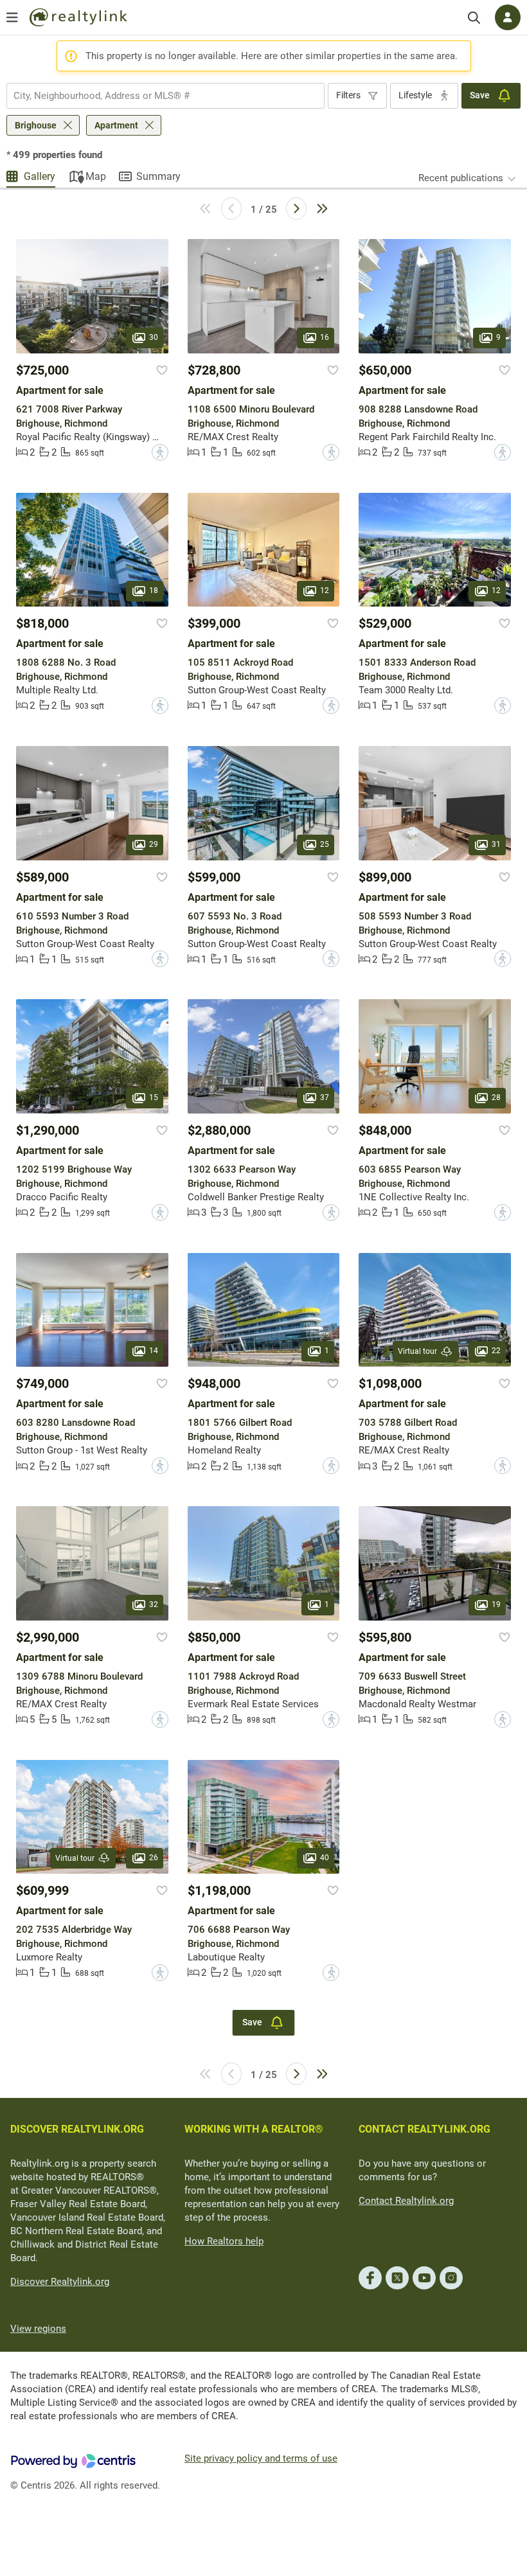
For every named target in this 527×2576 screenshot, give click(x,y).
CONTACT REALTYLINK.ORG (424, 2129)
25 (325, 844)
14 (154, 1351)
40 (325, 1858)
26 (154, 1858)
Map (96, 176)
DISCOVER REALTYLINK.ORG (77, 2129)
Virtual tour (417, 1351)
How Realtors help (224, 2241)
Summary (158, 176)
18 (154, 591)
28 (496, 1097)
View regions (38, 2329)
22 (496, 1351)
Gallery (40, 176)
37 (325, 1097)
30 (154, 337)
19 (496, 1604)
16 (325, 337)
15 (154, 1097)
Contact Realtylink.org (406, 2201)
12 (325, 591)
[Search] (474, 18)
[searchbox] (157, 96)
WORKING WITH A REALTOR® (254, 2129)
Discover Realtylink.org (60, 2282)
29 (154, 844)
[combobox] (165, 96)
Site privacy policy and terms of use (261, 2458)
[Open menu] (12, 17)
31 (496, 844)
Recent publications (461, 178)
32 (154, 1604)
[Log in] (508, 17)
